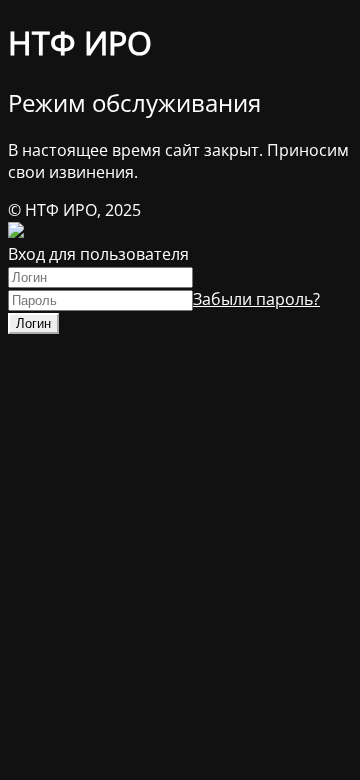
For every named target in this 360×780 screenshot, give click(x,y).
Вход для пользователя (98, 254)
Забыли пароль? (256, 299)
